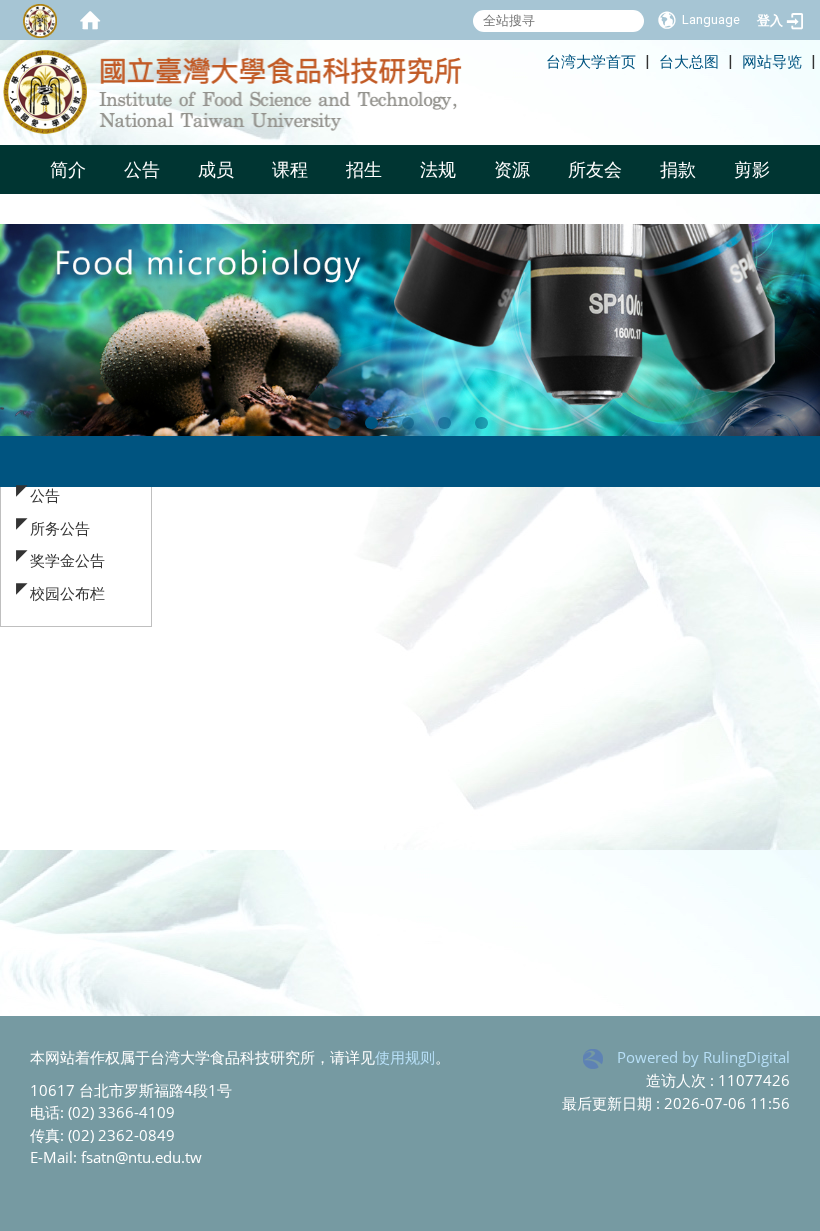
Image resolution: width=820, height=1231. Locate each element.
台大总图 (689, 61)
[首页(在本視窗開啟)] (90, 20)
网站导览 (772, 61)
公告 (45, 495)
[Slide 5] (481, 423)
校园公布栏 (67, 593)
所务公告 (60, 528)
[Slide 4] (444, 423)
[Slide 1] (334, 423)
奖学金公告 (67, 560)
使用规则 (405, 1057)
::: (537, 61)
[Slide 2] (371, 423)
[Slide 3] (408, 423)
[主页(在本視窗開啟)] (260, 92)
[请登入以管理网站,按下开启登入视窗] (40, 20)
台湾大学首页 (591, 61)
